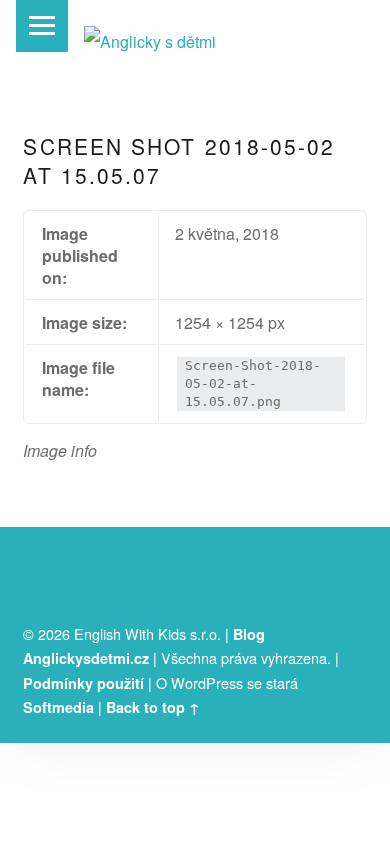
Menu (42, 26)
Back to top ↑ (153, 707)
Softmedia (58, 707)
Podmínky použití (83, 683)
